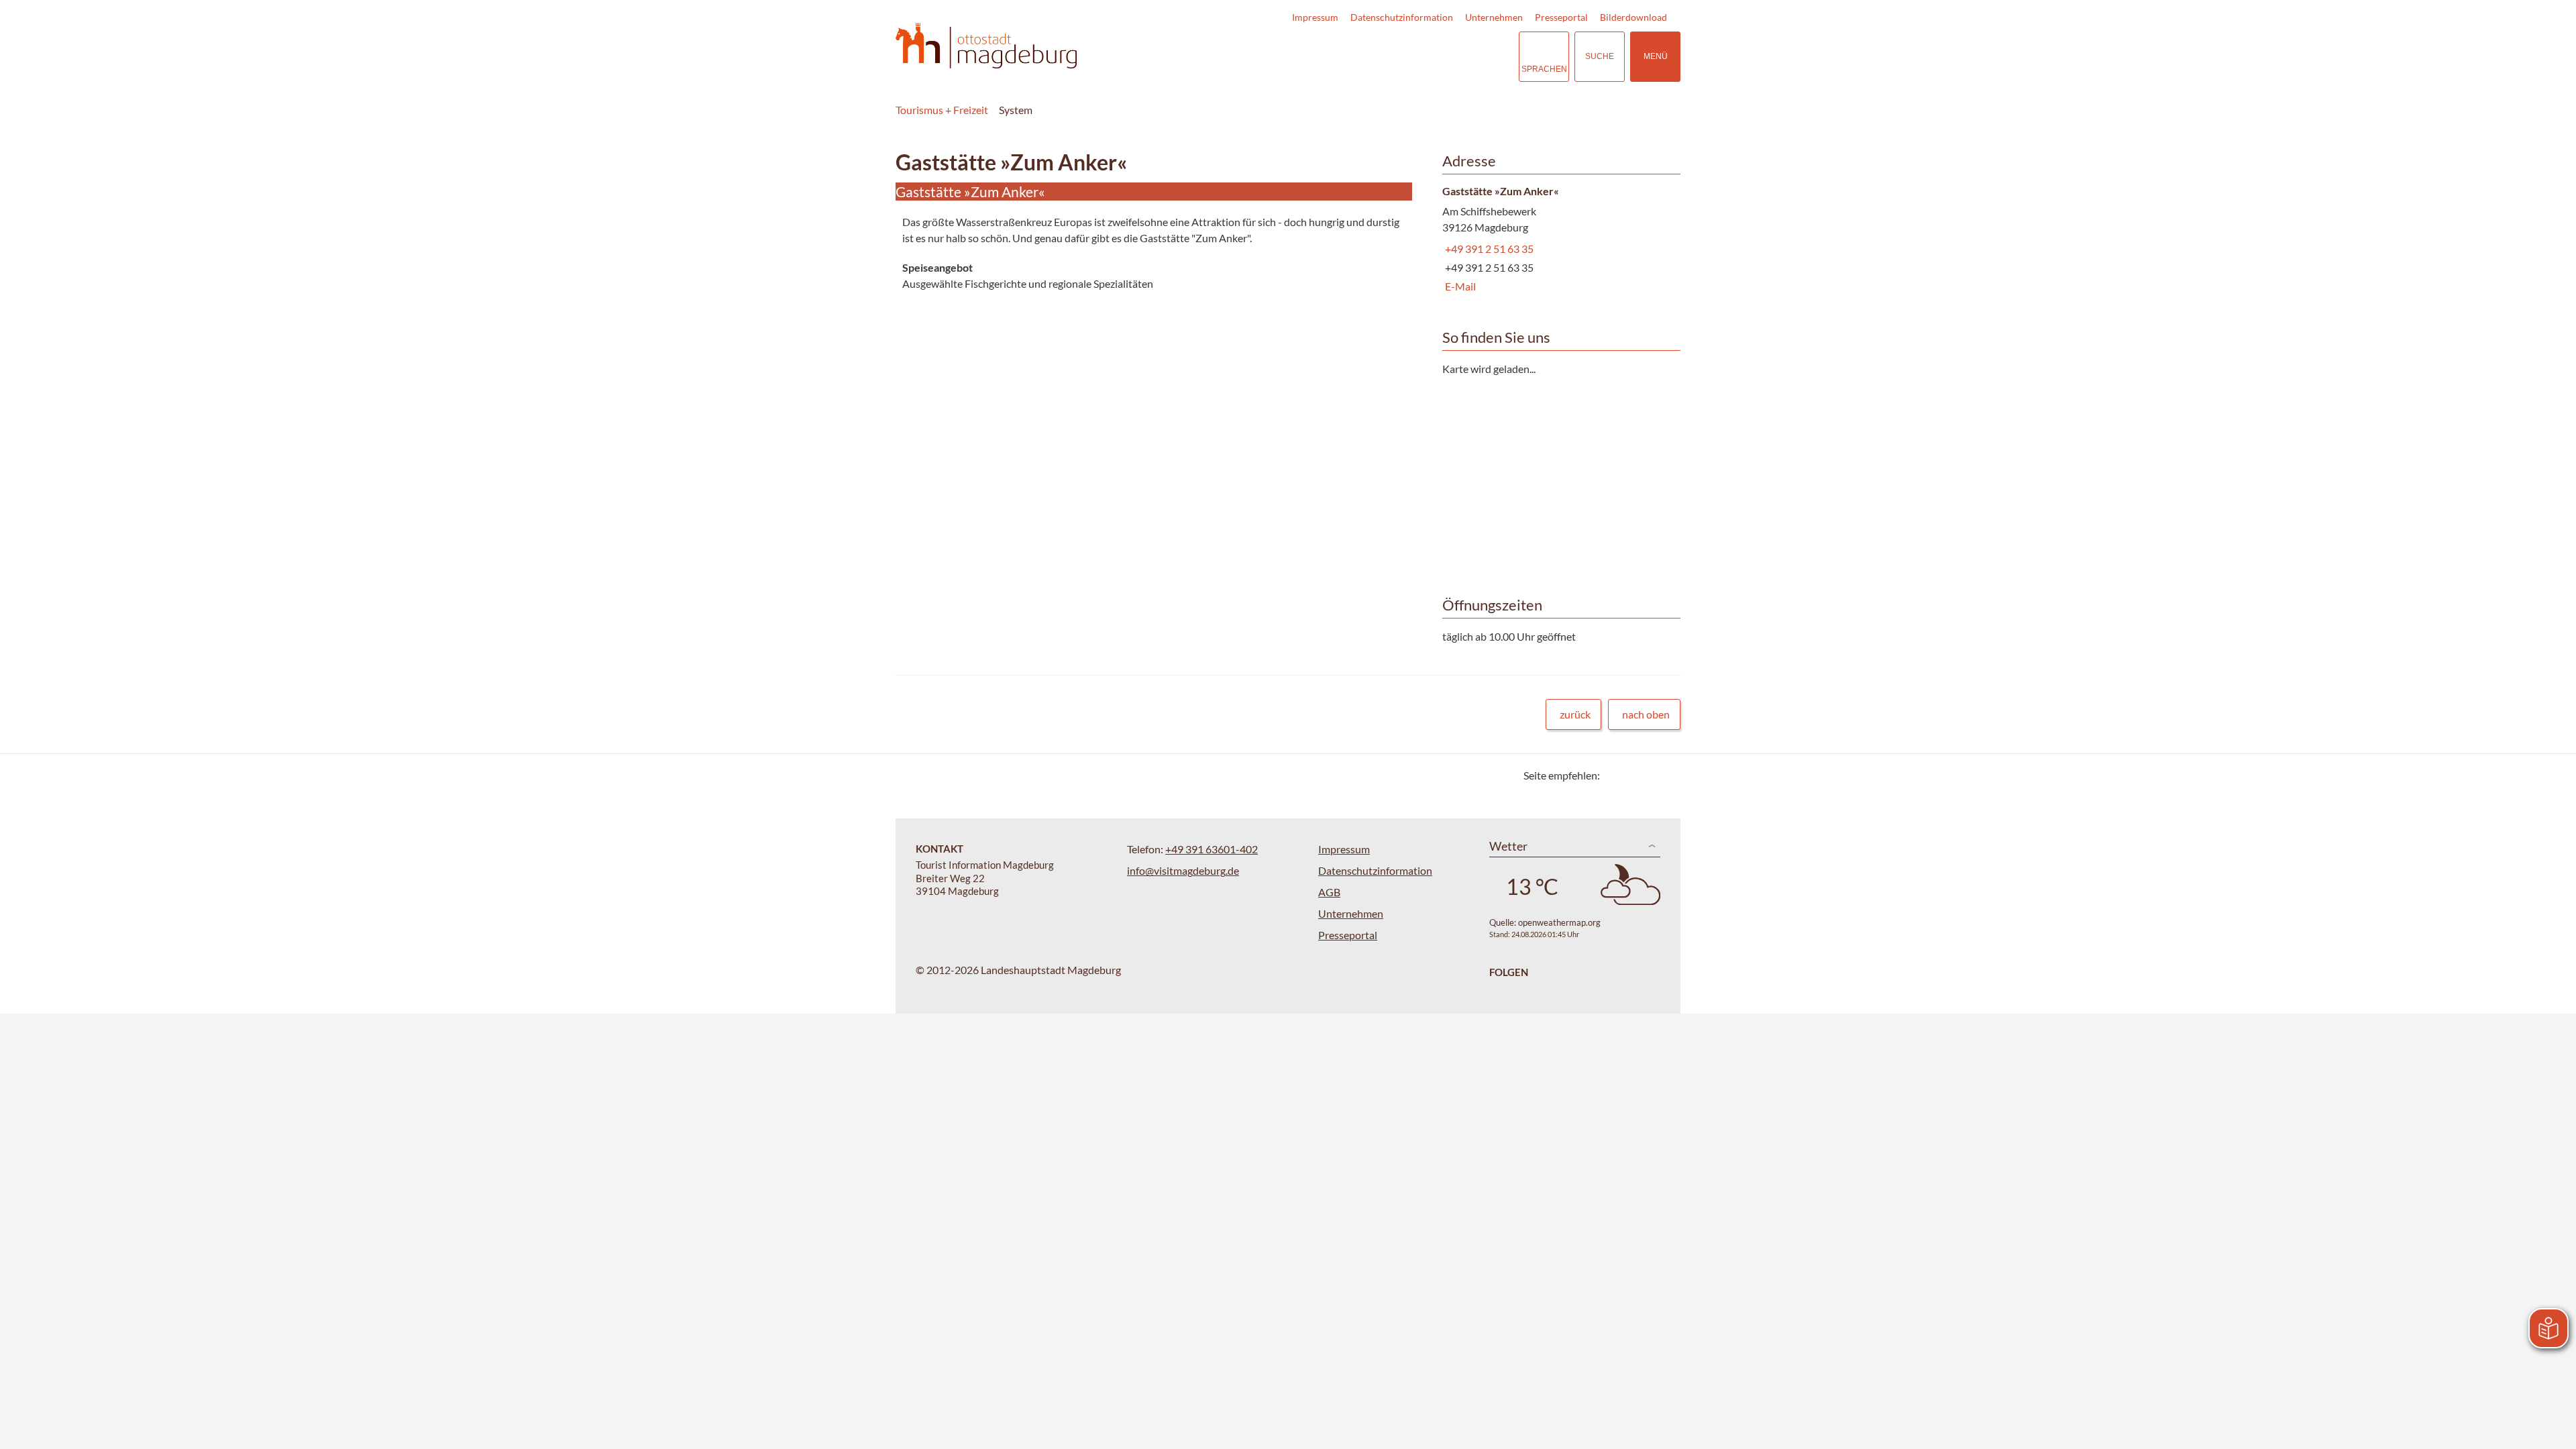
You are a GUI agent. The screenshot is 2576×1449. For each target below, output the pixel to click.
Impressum (1315, 17)
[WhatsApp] (1665, 775)
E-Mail (1459, 286)
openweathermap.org (1559, 922)
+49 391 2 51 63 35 (1488, 249)
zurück (1575, 714)
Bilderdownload (1633, 17)
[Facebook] (1632, 775)
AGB (1329, 892)
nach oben (1646, 714)
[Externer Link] (1426, 57)
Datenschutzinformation (1402, 17)
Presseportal (1561, 17)
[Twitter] (1615, 775)
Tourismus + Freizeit (942, 110)
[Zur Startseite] (986, 46)
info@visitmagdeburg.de (1183, 870)
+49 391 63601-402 (1212, 849)
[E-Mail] (1649, 775)
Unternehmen (1494, 17)
